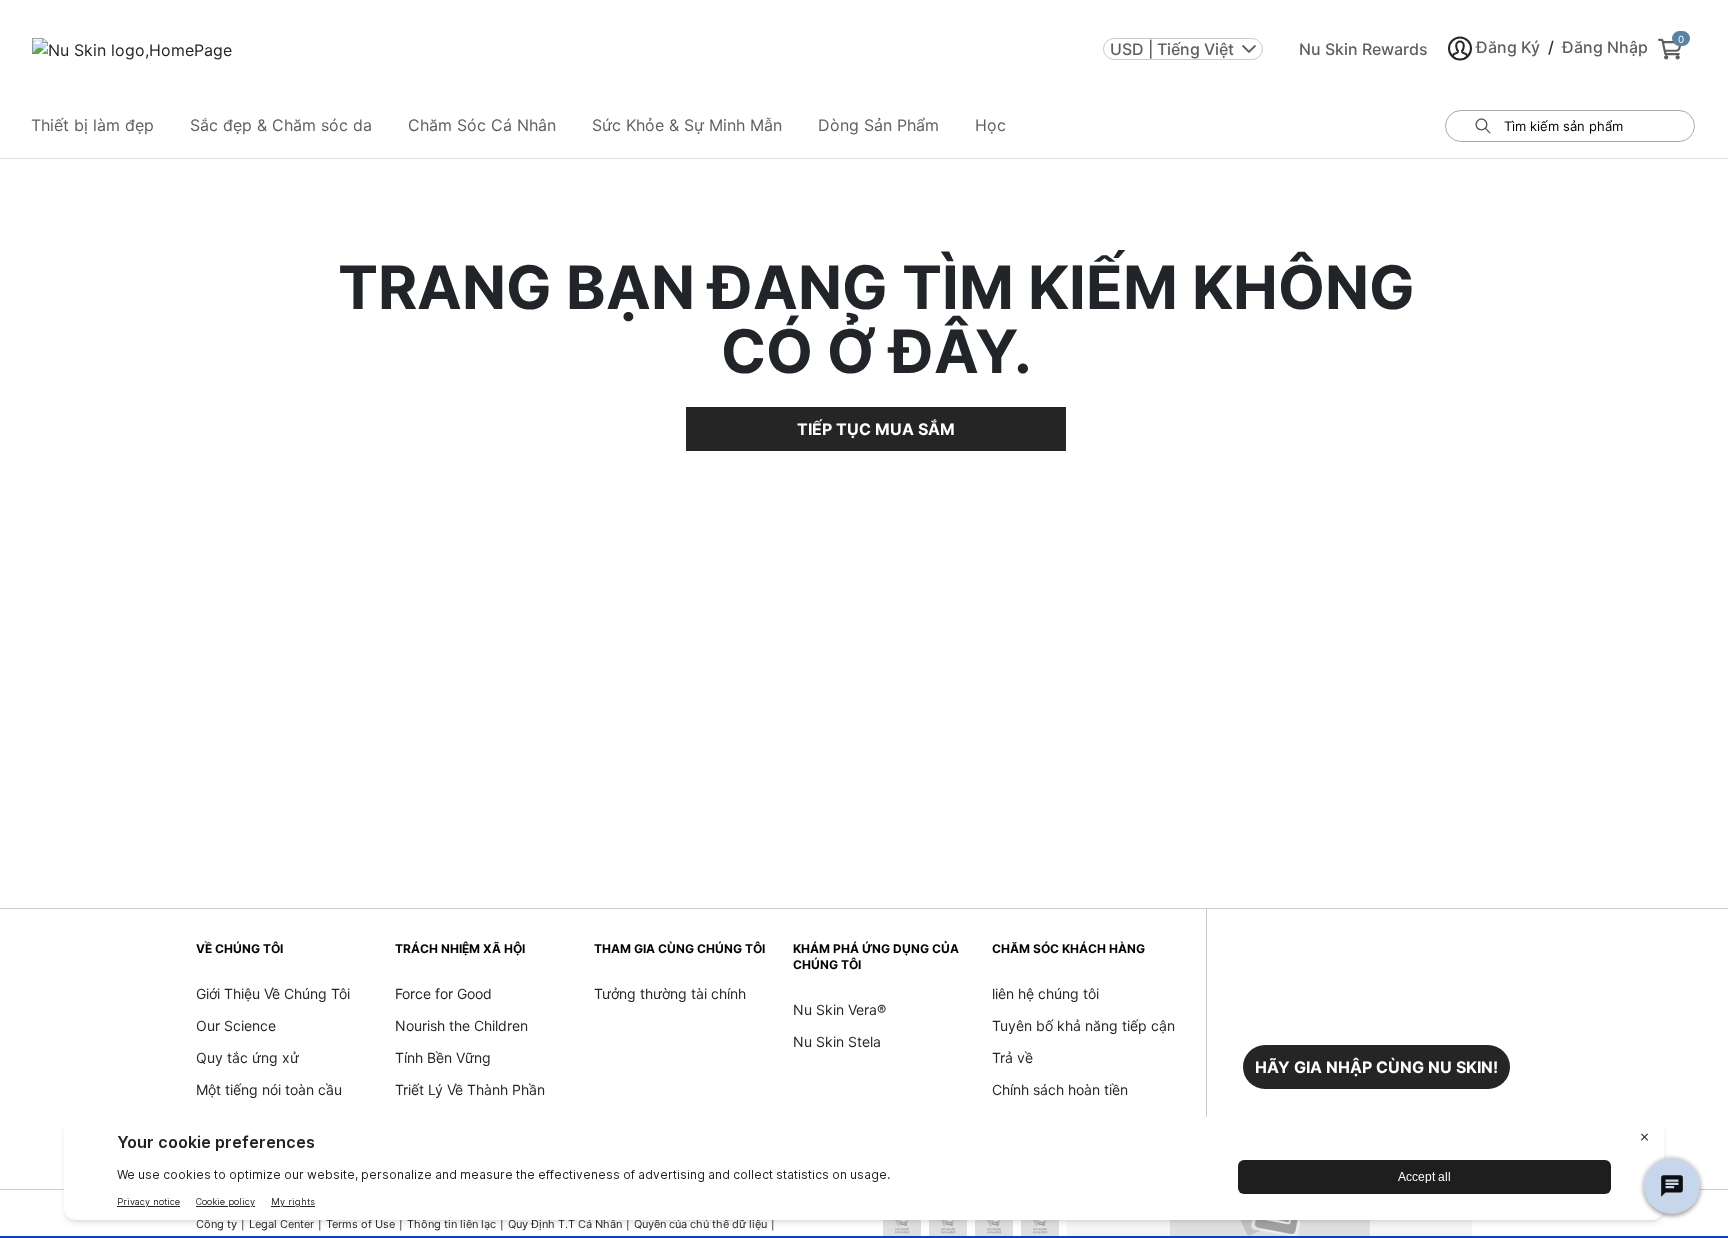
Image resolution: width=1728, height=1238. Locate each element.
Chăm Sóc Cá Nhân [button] (482, 125)
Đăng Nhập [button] (1605, 47)
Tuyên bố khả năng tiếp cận (1083, 1025)
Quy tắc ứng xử (247, 1057)
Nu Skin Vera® (839, 1009)
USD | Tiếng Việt (1172, 49)
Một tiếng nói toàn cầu (269, 1089)
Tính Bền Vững (443, 1057)
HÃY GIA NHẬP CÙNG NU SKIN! (1376, 1067)
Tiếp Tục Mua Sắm (876, 429)
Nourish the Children (461, 1025)
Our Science (236, 1025)
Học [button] (990, 125)
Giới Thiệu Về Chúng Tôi (273, 993)
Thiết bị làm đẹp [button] (92, 125)
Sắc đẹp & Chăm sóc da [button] (281, 125)
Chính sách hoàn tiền (1060, 1089)
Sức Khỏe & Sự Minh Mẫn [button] (687, 125)
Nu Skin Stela (837, 1041)
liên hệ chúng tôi (1045, 993)
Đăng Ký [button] (1508, 47)
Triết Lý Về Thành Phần (470, 1089)
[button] (1376, 1067)
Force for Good (443, 993)
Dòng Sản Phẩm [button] (878, 125)
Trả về (1012, 1057)
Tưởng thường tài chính (670, 993)
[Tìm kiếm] (1483, 126)
